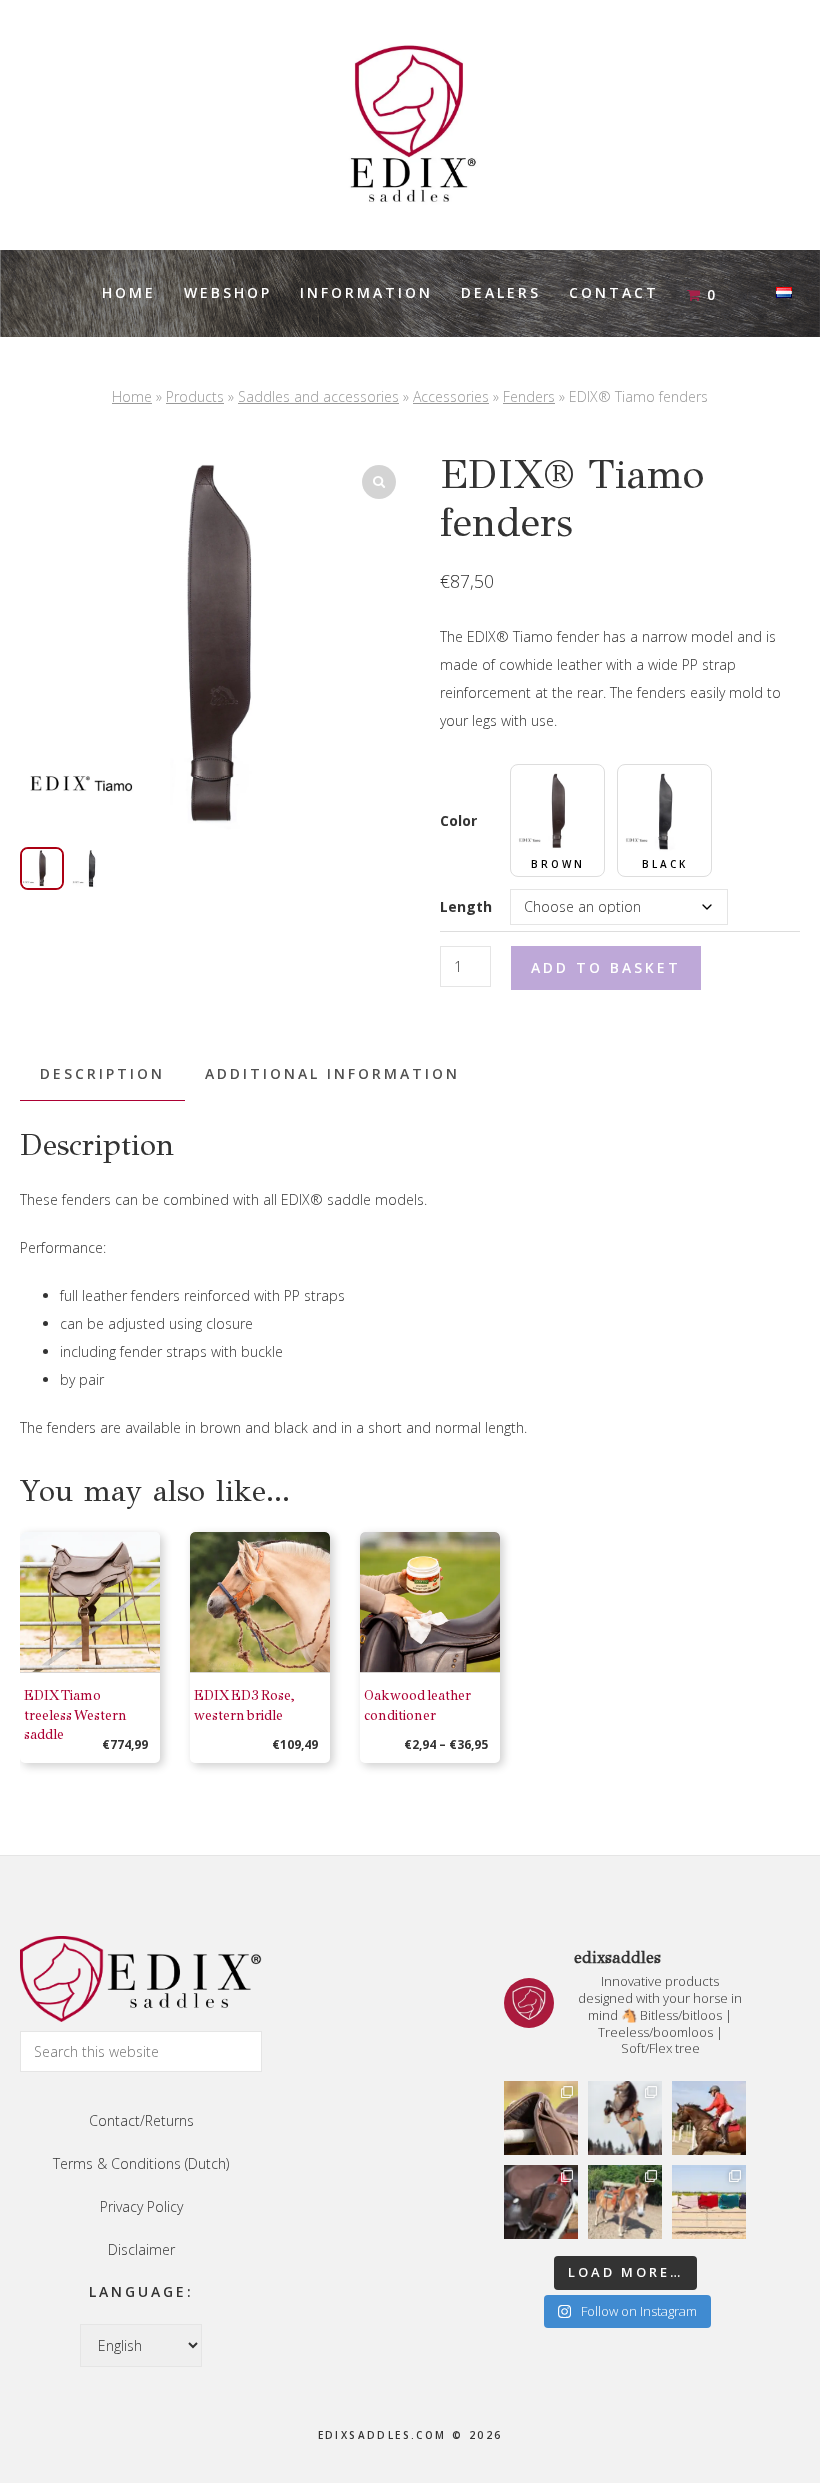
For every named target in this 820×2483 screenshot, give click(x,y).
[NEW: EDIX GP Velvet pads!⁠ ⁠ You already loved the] (709, 2202)
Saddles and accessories (318, 396)
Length (466, 906)
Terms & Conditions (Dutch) (141, 2163)
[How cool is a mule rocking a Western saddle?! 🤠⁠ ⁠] (625, 2202)
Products (195, 396)
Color (458, 820)
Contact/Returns (141, 2120)
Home (132, 396)
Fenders (529, 396)
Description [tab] (102, 1073)
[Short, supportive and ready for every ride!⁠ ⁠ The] (541, 2118)
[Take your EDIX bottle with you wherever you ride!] (541, 2202)
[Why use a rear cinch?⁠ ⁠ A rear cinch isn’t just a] (625, 2118)
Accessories (451, 396)
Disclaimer (141, 2249)
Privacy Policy (141, 2206)
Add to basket (606, 967)
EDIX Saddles (410, 125)
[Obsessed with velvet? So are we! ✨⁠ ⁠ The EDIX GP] (709, 2118)
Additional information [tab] (332, 1073)
